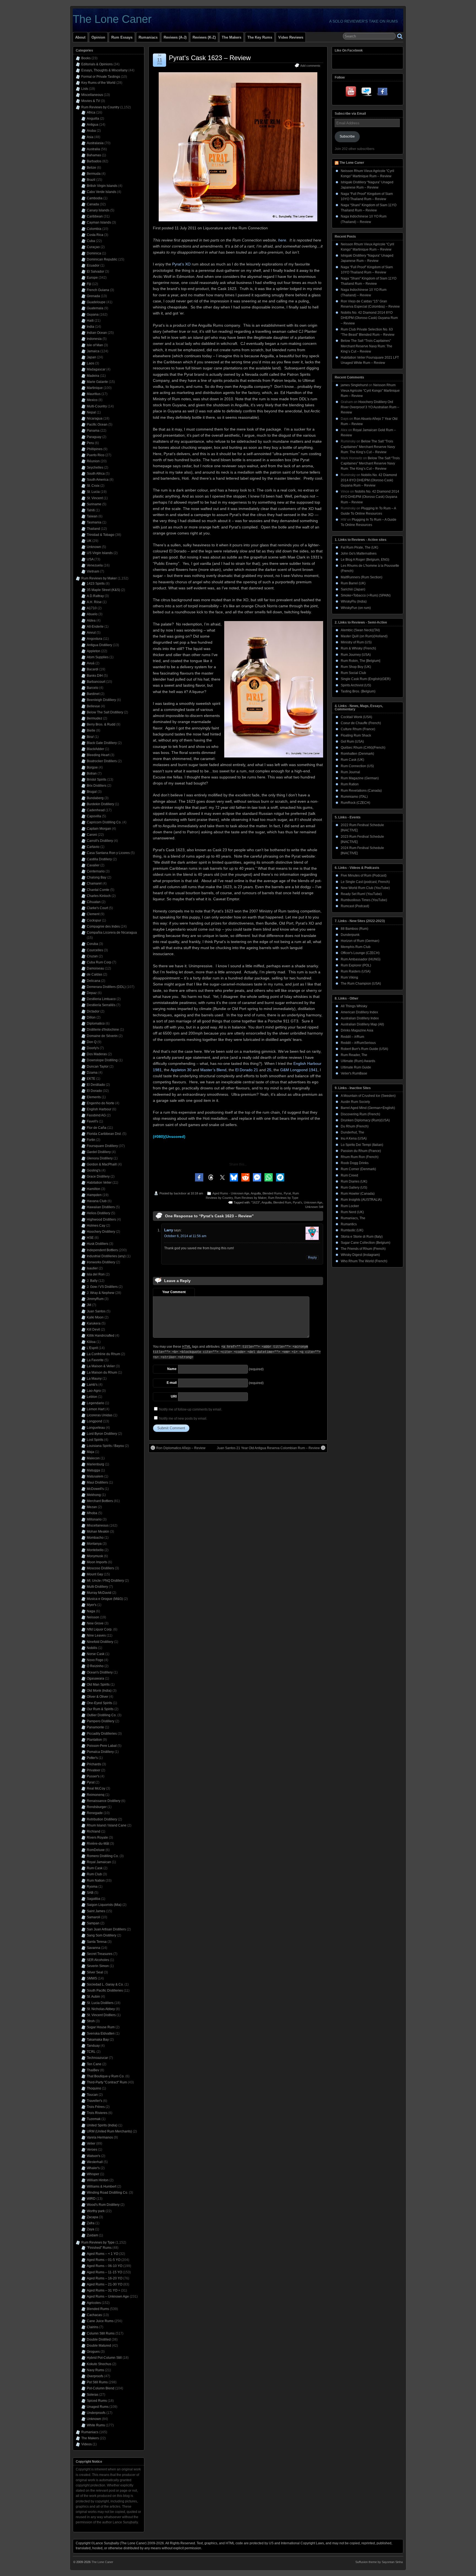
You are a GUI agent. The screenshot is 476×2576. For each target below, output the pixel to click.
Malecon (93, 1458)
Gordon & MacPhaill (102, 1164)
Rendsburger (97, 1807)
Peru (90, 443)
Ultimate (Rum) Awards (358, 1061)
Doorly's (93, 1048)
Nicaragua (95, 418)
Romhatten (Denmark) (357, 754)
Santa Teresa (97, 1942)
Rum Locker (350, 1206)
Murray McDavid (99, 1593)
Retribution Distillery (102, 1819)
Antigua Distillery (99, 645)
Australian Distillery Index (360, 1018)
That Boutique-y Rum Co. (106, 2076)
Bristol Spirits (97, 780)
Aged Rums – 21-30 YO (105, 2284)
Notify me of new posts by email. (183, 1419)
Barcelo (93, 688)
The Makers (232, 37)
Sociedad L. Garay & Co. (105, 1984)
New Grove (95, 1623)
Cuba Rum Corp (99, 962)
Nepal (91, 412)
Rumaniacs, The (353, 1218)
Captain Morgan (99, 829)
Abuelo (92, 614)
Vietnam (93, 571)
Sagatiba (94, 1899)
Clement (93, 914)
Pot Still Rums (97, 2382)
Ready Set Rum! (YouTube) (361, 894)
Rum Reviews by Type (283, 1198)
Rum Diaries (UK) (354, 1181)
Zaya (90, 2229)
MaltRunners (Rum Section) (362, 577)
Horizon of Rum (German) (360, 941)
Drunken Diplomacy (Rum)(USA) (365, 1120)
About (80, 37)
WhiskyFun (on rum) (356, 608)
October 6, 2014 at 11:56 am (185, 1236)
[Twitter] (367, 93)
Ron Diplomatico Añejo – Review (181, 1448)
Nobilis (92, 1648)
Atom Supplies (98, 657)
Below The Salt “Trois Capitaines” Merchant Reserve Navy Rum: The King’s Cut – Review (367, 346)
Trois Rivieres (97, 2113)
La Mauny (94, 1379)
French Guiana (98, 290)
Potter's (92, 1758)
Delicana (94, 981)
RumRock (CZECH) (355, 803)
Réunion (93, 461)
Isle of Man (95, 345)
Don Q (92, 1042)
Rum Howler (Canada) (358, 1194)
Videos (86, 2444)
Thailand (93, 529)
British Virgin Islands (102, 186)
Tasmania (94, 522)
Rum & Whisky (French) (358, 648)
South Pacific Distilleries (105, 1991)
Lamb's (92, 1385)
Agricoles (94, 2303)
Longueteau (96, 1428)
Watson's (94, 2156)
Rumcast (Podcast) (355, 906)
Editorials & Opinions (97, 64)
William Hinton (98, 2180)
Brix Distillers (97, 786)
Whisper (93, 2174)
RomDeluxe (96, 1850)
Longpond (94, 1421)
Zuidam (92, 2235)
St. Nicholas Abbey (101, 2009)
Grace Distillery (98, 1176)
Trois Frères (96, 2107)
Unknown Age (313, 1202)
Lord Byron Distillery (102, 1434)
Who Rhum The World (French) (364, 1261)
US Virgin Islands (100, 553)
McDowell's (95, 1489)
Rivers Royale (97, 1838)
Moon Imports (97, 1562)
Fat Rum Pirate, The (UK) (359, 547)
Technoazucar (97, 2058)
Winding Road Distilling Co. (107, 2193)
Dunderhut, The (352, 1132)
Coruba (92, 944)
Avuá (91, 663)
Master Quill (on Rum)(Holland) (364, 636)
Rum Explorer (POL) (356, 965)
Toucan (92, 2095)
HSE (90, 1238)
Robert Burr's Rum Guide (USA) (364, 1049)
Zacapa (92, 2217)
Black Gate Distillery (102, 743)
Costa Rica (95, 235)
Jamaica (93, 351)
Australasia (95, 143)
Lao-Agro (94, 1391)
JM (89, 1305)
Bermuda (94, 174)
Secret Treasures (100, 1954)
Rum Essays (122, 37)
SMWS (92, 1978)
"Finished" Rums (99, 2248)
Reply (312, 1258)
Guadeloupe (96, 302)
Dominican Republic (102, 259)
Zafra (91, 2223)
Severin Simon (98, 1966)
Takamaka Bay (98, 2040)
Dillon (91, 1017)
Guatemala (95, 308)
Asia (90, 137)
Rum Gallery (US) (354, 1188)
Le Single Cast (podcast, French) (365, 882)
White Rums (96, 2425)
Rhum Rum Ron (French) (360, 1157)
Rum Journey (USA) (356, 655)
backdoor (180, 1193)
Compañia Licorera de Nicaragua (112, 933)
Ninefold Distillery (100, 1642)
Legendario (95, 1403)
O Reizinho (95, 1666)
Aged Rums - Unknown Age (231, 1193)
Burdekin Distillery (100, 804)
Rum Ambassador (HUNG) (361, 959)
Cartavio (93, 847)
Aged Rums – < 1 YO (102, 2254)
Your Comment (174, 1292)
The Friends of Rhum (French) (363, 1249)
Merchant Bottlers (100, 1501)
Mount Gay (95, 1574)
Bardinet (93, 694)
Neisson (93, 1617)
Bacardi (93, 669)
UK (89, 541)
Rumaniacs (148, 37)
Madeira (93, 376)
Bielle (91, 730)
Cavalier (93, 865)
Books (86, 58)
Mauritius (94, 394)
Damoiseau (95, 968)
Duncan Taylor (98, 1067)
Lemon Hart (96, 1409)
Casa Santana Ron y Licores (108, 853)
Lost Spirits (95, 1440)
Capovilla (94, 816)
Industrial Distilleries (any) (106, 1256)
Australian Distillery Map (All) (362, 1024)
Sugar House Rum (101, 2027)
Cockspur (94, 920)
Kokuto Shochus (99, 2364)
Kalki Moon (95, 1317)
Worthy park (96, 2211)
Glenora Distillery (100, 1158)
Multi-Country (97, 406)
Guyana (93, 315)
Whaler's (93, 2168)
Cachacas (94, 2315)
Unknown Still (314, 1207)
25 (269, 1070)
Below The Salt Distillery (105, 712)
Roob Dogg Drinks (355, 1163)
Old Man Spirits (98, 1685)
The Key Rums (260, 37)
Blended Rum (282, 1202)
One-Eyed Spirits (99, 1703)
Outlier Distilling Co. (102, 1715)
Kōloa (91, 1342)
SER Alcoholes (98, 1960)
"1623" (256, 1202)
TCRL (91, 2052)
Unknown (94, 547)
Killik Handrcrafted (101, 1336)
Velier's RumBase (354, 1073)
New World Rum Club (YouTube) (365, 888)
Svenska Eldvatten (101, 2034)
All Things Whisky (354, 1006)
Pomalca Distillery (100, 1752)
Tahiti (91, 510)
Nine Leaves (96, 1635)
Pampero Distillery (101, 1721)
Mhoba (92, 1513)
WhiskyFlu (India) (354, 601)
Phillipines (95, 449)
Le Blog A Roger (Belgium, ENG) (365, 560)
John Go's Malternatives (359, 554)
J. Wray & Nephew (101, 1293)
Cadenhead (96, 810)
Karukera (94, 1323)
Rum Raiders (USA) (356, 971)
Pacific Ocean (97, 425)
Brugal (92, 792)
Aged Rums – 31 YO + (103, 2290)
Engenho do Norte (101, 1103)
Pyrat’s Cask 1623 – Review (210, 58)
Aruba (91, 131)
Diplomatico (96, 1024)
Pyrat (287, 1193)
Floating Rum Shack (356, 735)
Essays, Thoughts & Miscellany (104, 70)
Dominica (94, 253)
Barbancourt (96, 682)
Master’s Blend (213, 1070)
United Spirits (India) (102, 2125)
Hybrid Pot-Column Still (104, 2358)
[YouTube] (351, 93)
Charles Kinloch (99, 896)
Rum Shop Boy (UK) (356, 667)
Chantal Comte (98, 890)
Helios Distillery (98, 1213)
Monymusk (95, 1556)
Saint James (96, 1911)
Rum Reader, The (354, 1055)
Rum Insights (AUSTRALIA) (361, 1200)
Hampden (94, 1195)
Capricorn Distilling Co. (104, 822)
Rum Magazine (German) (360, 778)
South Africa (96, 474)
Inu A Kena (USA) (354, 1138)
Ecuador (93, 265)
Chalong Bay (97, 877)
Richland (94, 1831)
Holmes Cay (96, 1226)
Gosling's (94, 1170)
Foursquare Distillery (102, 1146)
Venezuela (95, 565)
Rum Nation (96, 1881)
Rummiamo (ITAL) (354, 797)
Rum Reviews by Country (100, 107)
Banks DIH (95, 676)
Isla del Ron (96, 1274)
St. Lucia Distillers (100, 2003)
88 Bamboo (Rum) (355, 929)
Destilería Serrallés (101, 1005)
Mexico (92, 400)
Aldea (91, 621)
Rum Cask (95, 1868)
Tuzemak (94, 2119)
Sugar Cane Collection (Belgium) (366, 1243)
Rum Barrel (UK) (353, 583)
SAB (90, 1893)
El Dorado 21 (247, 1070)
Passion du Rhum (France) (361, 1151)
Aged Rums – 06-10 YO (105, 2266)
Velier (91, 2143)
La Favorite (95, 1360)
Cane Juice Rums (100, 2321)
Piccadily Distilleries (102, 1734)
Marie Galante (97, 382)
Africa (91, 112)
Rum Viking (349, 977)
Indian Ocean (97, 333)
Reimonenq (96, 1795)
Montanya (94, 1544)
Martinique (95, 388)
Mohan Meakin (98, 1532)
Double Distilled (99, 2339)
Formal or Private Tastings (101, 77)
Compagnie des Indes (103, 926)
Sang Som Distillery (102, 1935)
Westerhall (95, 2162)
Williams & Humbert (102, 2186)
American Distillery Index (359, 1012)
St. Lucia (93, 492)
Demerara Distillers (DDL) (106, 987)
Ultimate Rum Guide (356, 1067)
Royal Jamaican (99, 1862)
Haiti (90, 321)
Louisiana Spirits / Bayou (105, 1446)
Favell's (92, 1121)
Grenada (93, 296)
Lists (85, 89)
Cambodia (95, 198)
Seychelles (95, 468)
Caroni (92, 835)
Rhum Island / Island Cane (107, 1825)
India (90, 327)
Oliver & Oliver (98, 1697)
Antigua (93, 125)
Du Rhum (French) (355, 1126)
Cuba (91, 241)
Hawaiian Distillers (101, 1207)
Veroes (92, 2150)
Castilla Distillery (99, 859)
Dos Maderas (97, 1054)
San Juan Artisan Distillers (106, 1929)
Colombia (94, 229)
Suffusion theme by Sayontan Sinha (379, 2562)
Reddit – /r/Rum (352, 1037)
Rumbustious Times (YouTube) (364, 900)
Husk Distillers (98, 1244)
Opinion (98, 37)
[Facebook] (382, 93)
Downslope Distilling (102, 1060)
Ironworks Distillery (101, 1262)
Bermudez (94, 718)
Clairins (93, 2327)
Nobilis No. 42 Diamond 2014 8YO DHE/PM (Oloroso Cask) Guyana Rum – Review (369, 318)
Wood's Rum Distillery (103, 2205)
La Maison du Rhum (102, 1372)
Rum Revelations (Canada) (361, 791)
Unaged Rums (98, 2407)
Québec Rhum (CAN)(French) (363, 748)
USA (90, 559)
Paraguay (94, 437)
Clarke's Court (97, 908)
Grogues (93, 2352)
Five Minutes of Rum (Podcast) (364, 875)
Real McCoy (96, 1788)
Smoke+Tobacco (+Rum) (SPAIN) (366, 595)
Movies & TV (91, 101)
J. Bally (92, 1281)
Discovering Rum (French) (360, 1114)
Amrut (91, 633)
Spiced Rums (97, 2401)
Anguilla (256, 1193)
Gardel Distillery (99, 1152)
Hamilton (94, 1189)
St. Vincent (95, 498)
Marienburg (95, 1464)
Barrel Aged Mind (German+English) (368, 1108)
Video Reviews (291, 37)
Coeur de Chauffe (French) (361, 723)
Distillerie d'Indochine (103, 1030)
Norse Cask (96, 1654)
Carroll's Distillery (100, 841)
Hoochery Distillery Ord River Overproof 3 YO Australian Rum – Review (370, 407)
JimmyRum (95, 1299)
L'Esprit (92, 1348)
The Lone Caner (112, 19)
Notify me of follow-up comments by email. (191, 1409)
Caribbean (95, 216)
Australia (93, 149)
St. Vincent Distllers (101, 2015)
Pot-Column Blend (101, 2388)
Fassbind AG (96, 1115)
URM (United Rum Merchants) (109, 2131)
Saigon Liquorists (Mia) (104, 1905)
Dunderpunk (350, 935)
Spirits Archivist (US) (356, 685)
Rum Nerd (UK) (352, 1212)
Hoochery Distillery (101, 1232)
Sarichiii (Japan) (353, 589)
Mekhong (94, 1495)
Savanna (94, 1948)
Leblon (92, 1397)
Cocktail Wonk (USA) (356, 717)
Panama (93, 431)
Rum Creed (349, 1175)
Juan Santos (96, 1311)
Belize (91, 168)
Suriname (94, 504)
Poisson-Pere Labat (102, 1746)
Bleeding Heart (98, 755)
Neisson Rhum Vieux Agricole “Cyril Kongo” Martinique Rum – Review (370, 390)
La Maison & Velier (101, 1366)
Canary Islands (98, 210)
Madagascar (96, 369)
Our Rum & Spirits (100, 1709)
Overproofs (95, 2376)
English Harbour (99, 1109)
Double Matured (99, 2346)
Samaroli (94, 1917)
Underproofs (96, 2413)
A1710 (92, 608)
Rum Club (94, 1874)
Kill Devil (93, 1329)
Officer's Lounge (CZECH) (360, 953)
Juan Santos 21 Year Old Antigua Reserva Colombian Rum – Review (268, 1448)
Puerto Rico (96, 455)
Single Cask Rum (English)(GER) (366, 679)
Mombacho (95, 1538)
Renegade (95, 1813)
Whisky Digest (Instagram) (360, 1255)
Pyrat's (297, 1202)
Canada (93, 204)
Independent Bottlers (102, 1250)
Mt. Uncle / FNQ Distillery (105, 1581)
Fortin (91, 1140)
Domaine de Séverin (102, 1036)
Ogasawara (95, 1678)
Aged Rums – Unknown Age (108, 2296)
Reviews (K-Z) (204, 37)
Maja (90, 1452)
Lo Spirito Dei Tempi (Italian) (362, 1145)
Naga (91, 1611)
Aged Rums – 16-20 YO (105, 2278)
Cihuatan (94, 902)
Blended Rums (272, 1193)
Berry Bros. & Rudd (101, 724)
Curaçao (93, 247)
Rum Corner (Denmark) (358, 1169)
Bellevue (93, 706)
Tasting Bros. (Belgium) (358, 691)
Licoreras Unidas (100, 1415)
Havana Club (97, 1201)
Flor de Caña (97, 1128)
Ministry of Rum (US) (356, 642)
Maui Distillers (97, 1482)
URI (174, 1396)
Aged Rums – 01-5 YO (104, 2260)
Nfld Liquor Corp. (100, 1629)
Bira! (90, 737)
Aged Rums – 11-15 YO (104, 2272)
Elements (94, 1097)
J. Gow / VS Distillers (102, 1287)
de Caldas (94, 974)
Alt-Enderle (95, 627)
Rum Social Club (353, 673)
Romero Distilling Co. (103, 1856)
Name (172, 1369)
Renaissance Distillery (104, 1801)
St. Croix (93, 486)
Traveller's (94, 2101)
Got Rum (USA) (352, 742)
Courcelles (95, 950)
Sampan (93, 1923)
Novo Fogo (95, 1660)
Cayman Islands (99, 222)
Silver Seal (95, 1972)
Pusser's (93, 1776)
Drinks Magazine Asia (357, 1030)
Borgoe (92, 767)
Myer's (92, 1605)
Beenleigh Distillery (101, 700)
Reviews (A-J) (175, 37)
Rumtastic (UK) (352, 1230)
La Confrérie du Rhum (103, 1354)
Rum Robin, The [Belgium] (360, 661)
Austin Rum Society (355, 1102)
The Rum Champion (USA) (361, 984)
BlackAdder (95, 749)
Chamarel (94, 883)
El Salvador (95, 272)
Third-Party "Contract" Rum (107, 2082)
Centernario (96, 871)
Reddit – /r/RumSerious (358, 1043)
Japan (91, 357)
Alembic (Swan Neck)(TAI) (360, 630)
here (282, 240)
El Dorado (94, 1091)
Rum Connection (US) (357, 766)
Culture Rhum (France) (358, 729)
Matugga (93, 1470)
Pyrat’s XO (181, 264)
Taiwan (92, 516)
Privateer (94, 1770)
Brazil (91, 180)
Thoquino (94, 2088)
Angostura (94, 639)
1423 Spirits (96, 584)
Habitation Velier (99, 1183)
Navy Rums (95, 2370)
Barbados (94, 161)
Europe (92, 278)
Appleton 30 (181, 1070)
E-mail (172, 1383)
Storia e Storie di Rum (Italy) (362, 1237)
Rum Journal (350, 772)
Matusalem (95, 1476)
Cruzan (92, 956)
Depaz (92, 993)
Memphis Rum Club (356, 947)
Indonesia (94, 339)
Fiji (89, 284)
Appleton (94, 651)
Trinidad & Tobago (101, 535)
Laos (90, 363)
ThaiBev (93, 2070)
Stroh (91, 2021)
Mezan (92, 1507)
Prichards (94, 1764)
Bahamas (94, 155)
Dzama (92, 1073)
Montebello (95, 1550)
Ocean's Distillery (100, 1672)
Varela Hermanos (100, 2137)
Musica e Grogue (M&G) (105, 1599)
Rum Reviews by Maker (250, 1198)
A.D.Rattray (95, 596)
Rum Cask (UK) (352, 760)
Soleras (93, 2395)
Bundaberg (95, 798)
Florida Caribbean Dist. (104, 1134)
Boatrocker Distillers (102, 761)
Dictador (93, 1011)
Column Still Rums (101, 2333)
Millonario (94, 1519)
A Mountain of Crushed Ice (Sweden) (368, 1096)
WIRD (91, 2199)
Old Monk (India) (99, 1691)
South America (98, 480)
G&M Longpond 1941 (299, 1070)
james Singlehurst (354, 385)
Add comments (310, 66)
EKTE (91, 1079)
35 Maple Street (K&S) (103, 590)
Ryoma (92, 1887)
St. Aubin (93, 1997)
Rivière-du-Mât (98, 1844)
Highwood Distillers (101, 1219)
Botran (92, 773)
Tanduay (93, 2046)
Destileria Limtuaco (101, 999)
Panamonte (95, 1727)
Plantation (94, 1740)
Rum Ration (350, 784)
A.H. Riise (94, 602)
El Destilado (96, 1085)
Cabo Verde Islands (102, 192)
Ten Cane (94, 2064)
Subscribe (347, 136)
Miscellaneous (92, 95)
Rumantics (349, 1224)
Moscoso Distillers (100, 1568)
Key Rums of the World (98, 83)
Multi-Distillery (97, 1587)
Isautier (92, 1268)
